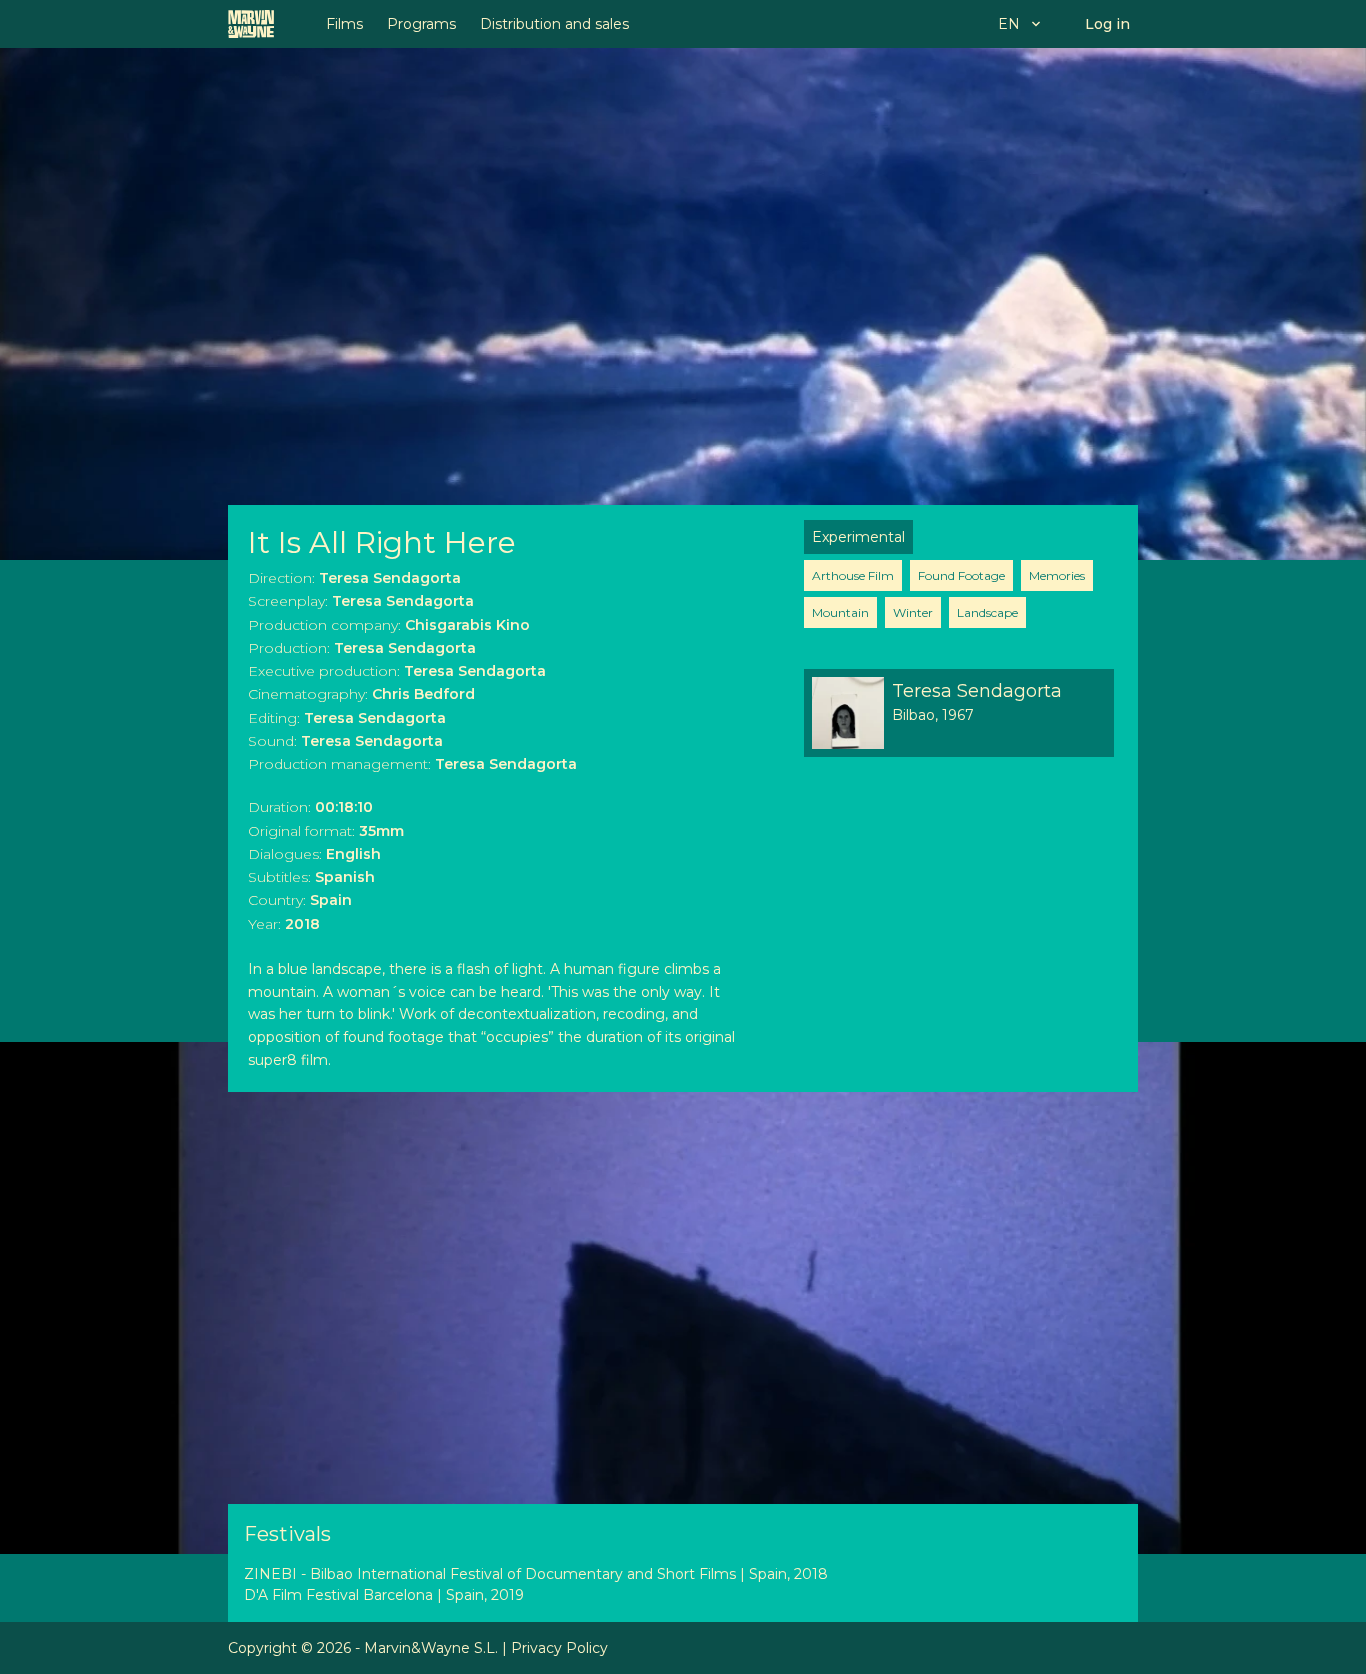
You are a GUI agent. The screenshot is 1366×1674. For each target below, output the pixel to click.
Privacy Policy (559, 1648)
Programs (421, 24)
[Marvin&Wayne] (251, 24)
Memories (1057, 575)
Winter (913, 612)
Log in (1107, 24)
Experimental (858, 537)
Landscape (987, 612)
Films (344, 24)
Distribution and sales (554, 24)
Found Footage (961, 575)
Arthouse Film (853, 575)
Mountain (840, 612)
